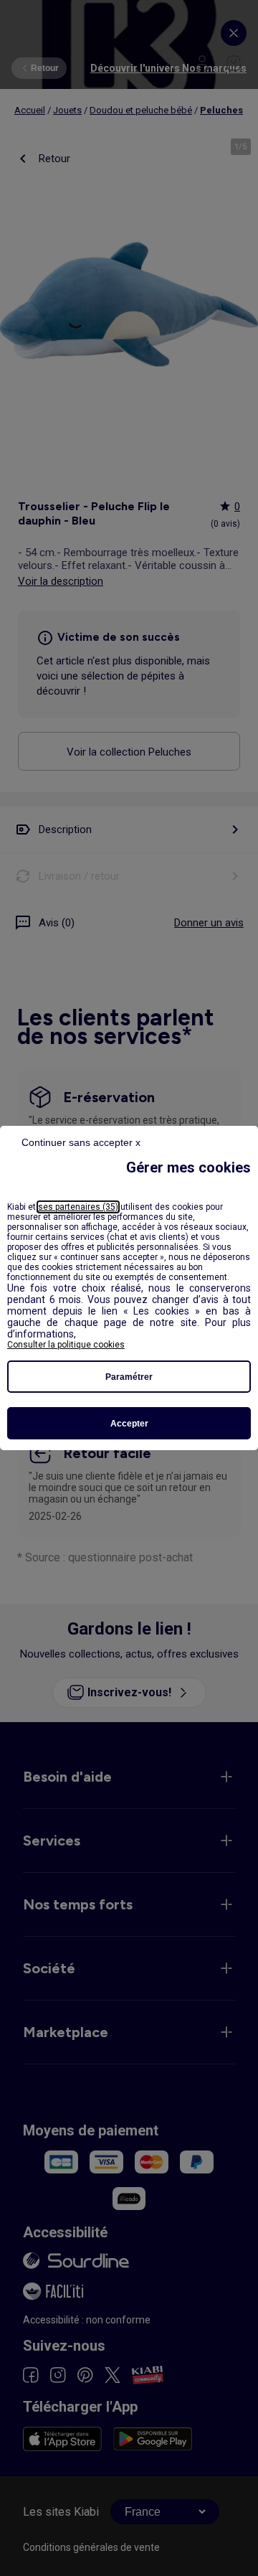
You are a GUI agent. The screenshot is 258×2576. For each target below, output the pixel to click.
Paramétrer (129, 1377)
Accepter (129, 1424)
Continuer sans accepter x (81, 1142)
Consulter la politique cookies (66, 1345)
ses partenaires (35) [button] (78, 1207)
